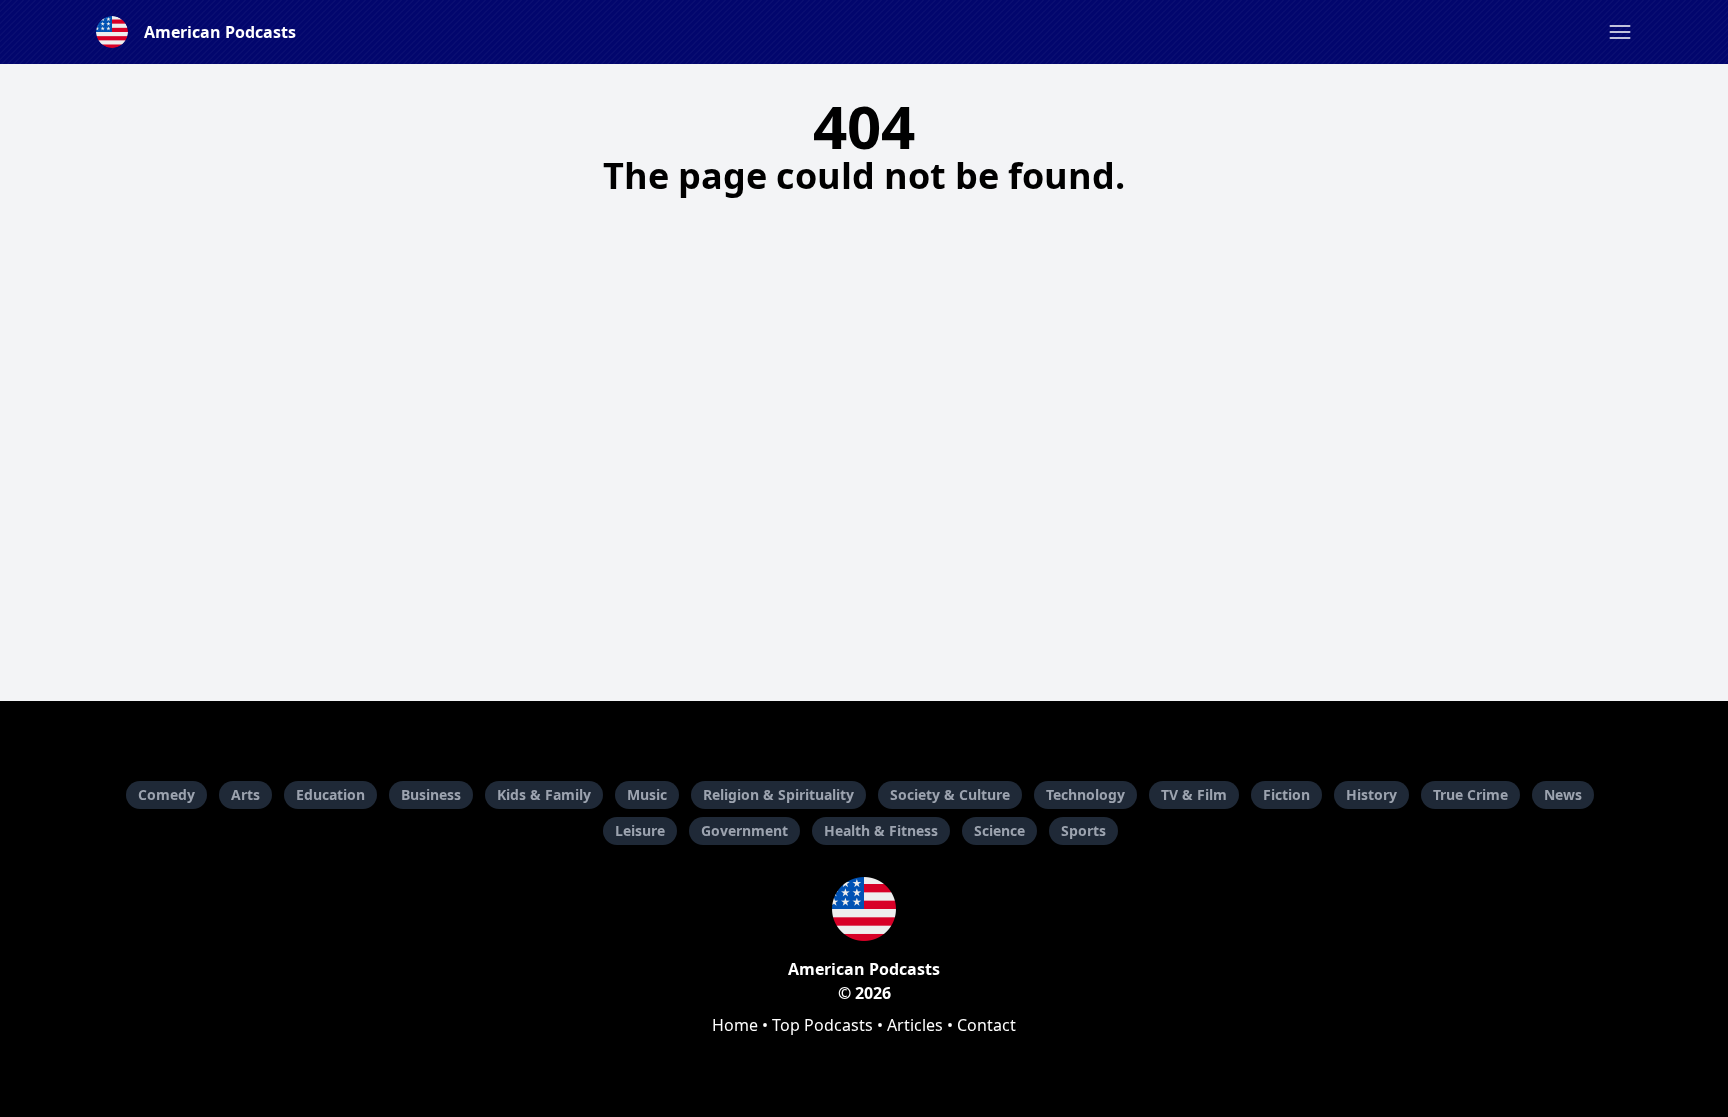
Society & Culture (950, 794)
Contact (986, 1025)
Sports (1083, 830)
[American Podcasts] (864, 909)
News (1563, 794)
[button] (1620, 32)
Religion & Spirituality (778, 794)
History (1371, 794)
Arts (245, 794)
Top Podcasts (822, 1025)
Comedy (166, 794)
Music (647, 794)
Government (744, 830)
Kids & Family (544, 794)
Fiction (1286, 794)
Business (431, 794)
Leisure (640, 830)
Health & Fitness (881, 830)
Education (330, 794)
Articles (915, 1025)
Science (999, 830)
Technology (1085, 794)
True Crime (1470, 794)
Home (735, 1025)
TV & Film (1194, 794)
